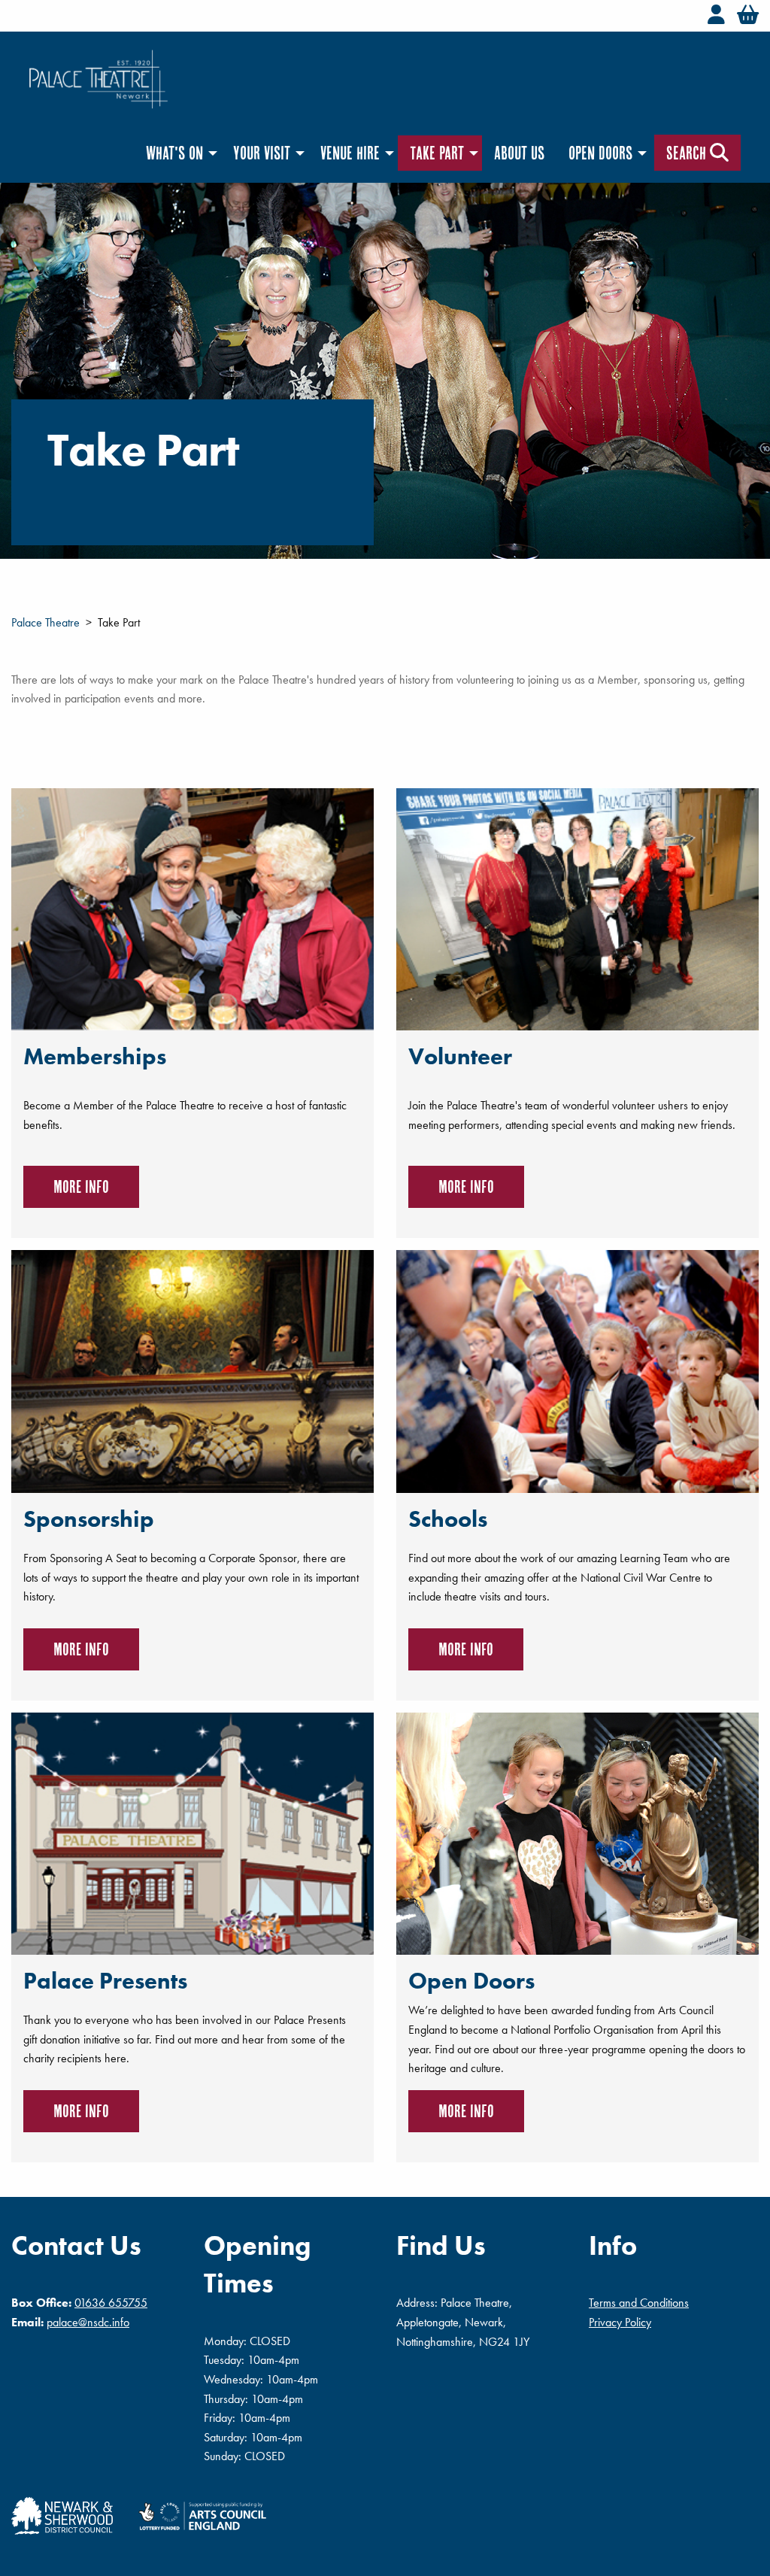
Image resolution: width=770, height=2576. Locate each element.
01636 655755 (111, 2303)
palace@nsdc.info (88, 2322)
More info (81, 1186)
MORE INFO (466, 1649)
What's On (174, 153)
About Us (519, 153)
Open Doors (600, 153)
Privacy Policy (620, 2322)
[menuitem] (177, 153)
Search (688, 153)
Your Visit (262, 153)
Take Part (437, 153)
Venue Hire (350, 153)
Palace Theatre (45, 622)
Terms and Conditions (639, 2303)
